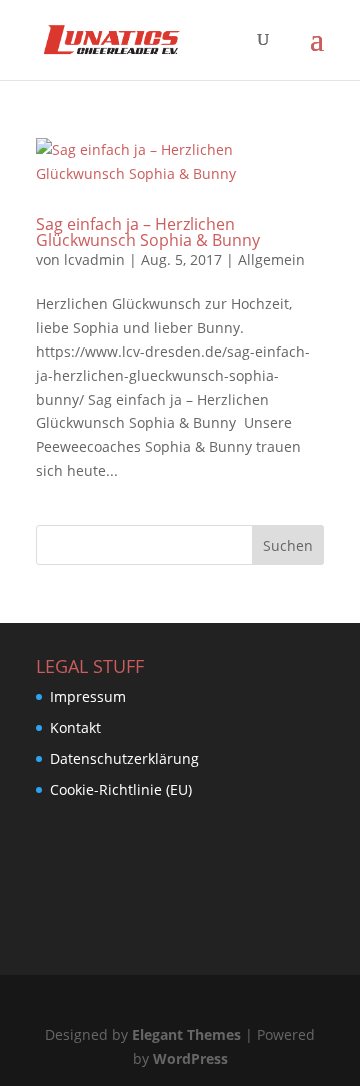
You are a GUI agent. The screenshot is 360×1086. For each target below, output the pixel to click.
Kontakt (75, 727)
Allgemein (271, 259)
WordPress (190, 1058)
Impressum (88, 696)
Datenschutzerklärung (124, 758)
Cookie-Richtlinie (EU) (121, 789)
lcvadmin (94, 259)
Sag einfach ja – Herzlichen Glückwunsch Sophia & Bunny (148, 232)
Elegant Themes (186, 1034)
